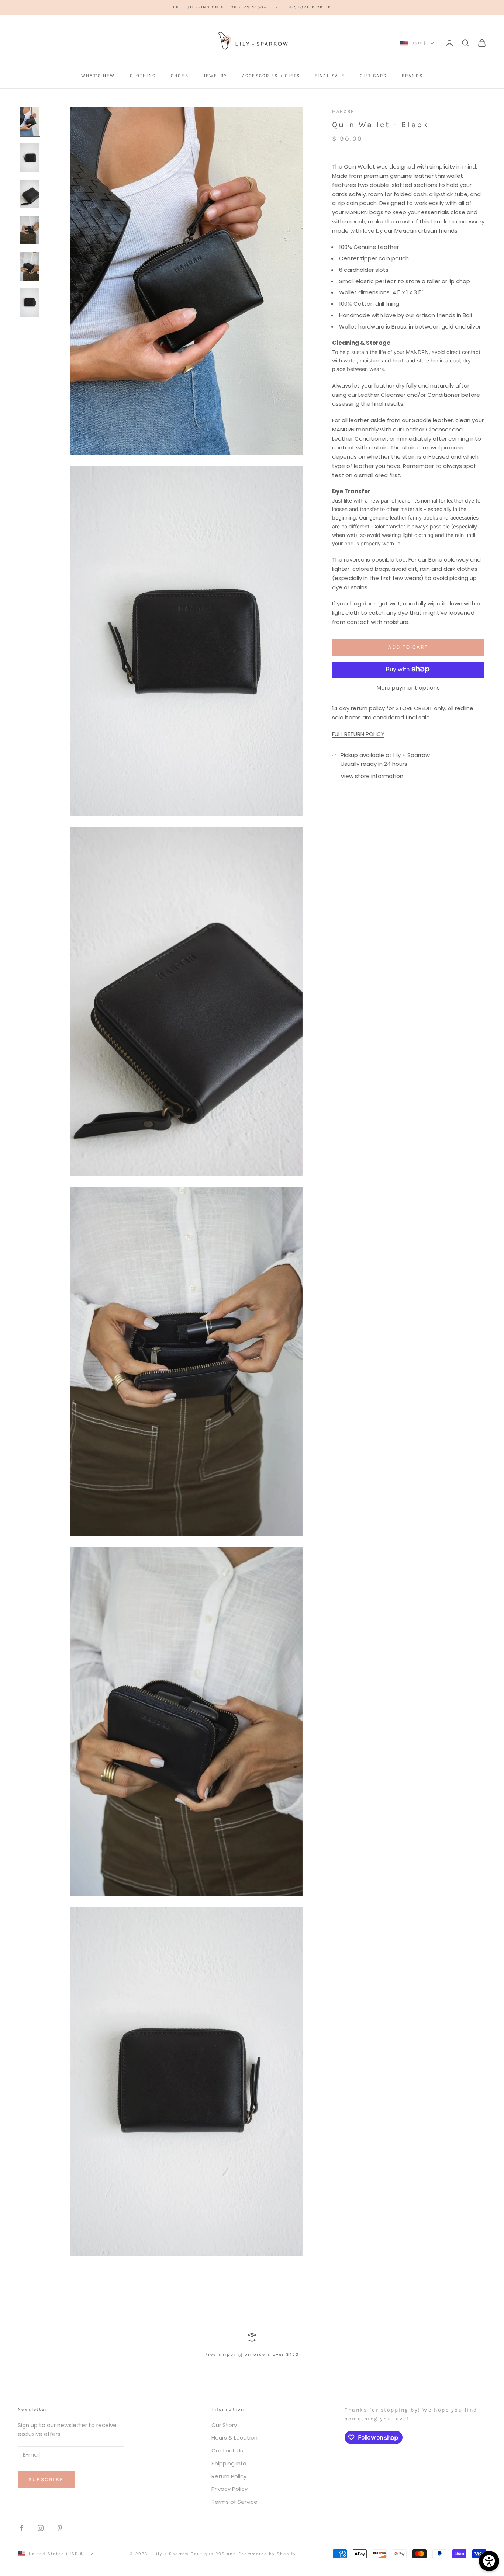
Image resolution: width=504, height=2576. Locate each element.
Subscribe (46, 2480)
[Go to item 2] (30, 158)
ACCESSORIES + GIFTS (271, 76)
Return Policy (229, 2476)
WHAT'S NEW (98, 76)
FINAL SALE (330, 76)
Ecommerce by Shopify (267, 2554)
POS (220, 2554)
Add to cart (408, 647)
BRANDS (412, 76)
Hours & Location (234, 2438)
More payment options (408, 687)
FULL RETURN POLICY (358, 734)
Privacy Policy (229, 2489)
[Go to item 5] (30, 266)
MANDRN (343, 111)
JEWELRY (215, 76)
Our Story (224, 2425)
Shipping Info (229, 2463)
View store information (372, 776)
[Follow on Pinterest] (60, 2528)
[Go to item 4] (30, 230)
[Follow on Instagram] (41, 2528)
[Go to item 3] (30, 194)
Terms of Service (234, 2502)
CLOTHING (143, 76)
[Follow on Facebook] (21, 2528)
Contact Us (227, 2450)
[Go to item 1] (30, 122)
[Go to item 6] (30, 302)
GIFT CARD (373, 76)
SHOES (180, 76)
